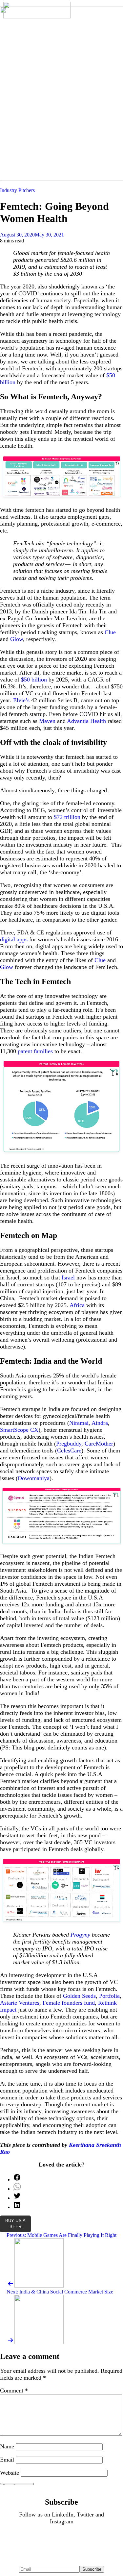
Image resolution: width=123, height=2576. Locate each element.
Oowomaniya (34, 1478)
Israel (67, 1277)
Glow (16, 639)
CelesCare (69, 1450)
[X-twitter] (62, 2540)
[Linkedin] (42, 2540)
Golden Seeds (79, 1996)
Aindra (99, 1423)
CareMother (98, 1444)
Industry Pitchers (17, 190)
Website (10, 2473)
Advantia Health (86, 721)
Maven (46, 721)
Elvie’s (20, 700)
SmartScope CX (19, 1430)
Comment (14, 2390)
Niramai (79, 1423)
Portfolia (109, 1996)
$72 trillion (66, 817)
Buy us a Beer (15, 2224)
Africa (76, 1305)
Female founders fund (68, 2003)
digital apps (14, 939)
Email (7, 2460)
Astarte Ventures (20, 2003)
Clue (109, 632)
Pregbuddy (69, 1444)
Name (7, 2446)
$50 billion (33, 680)
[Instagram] (81, 2540)
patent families (34, 1051)
